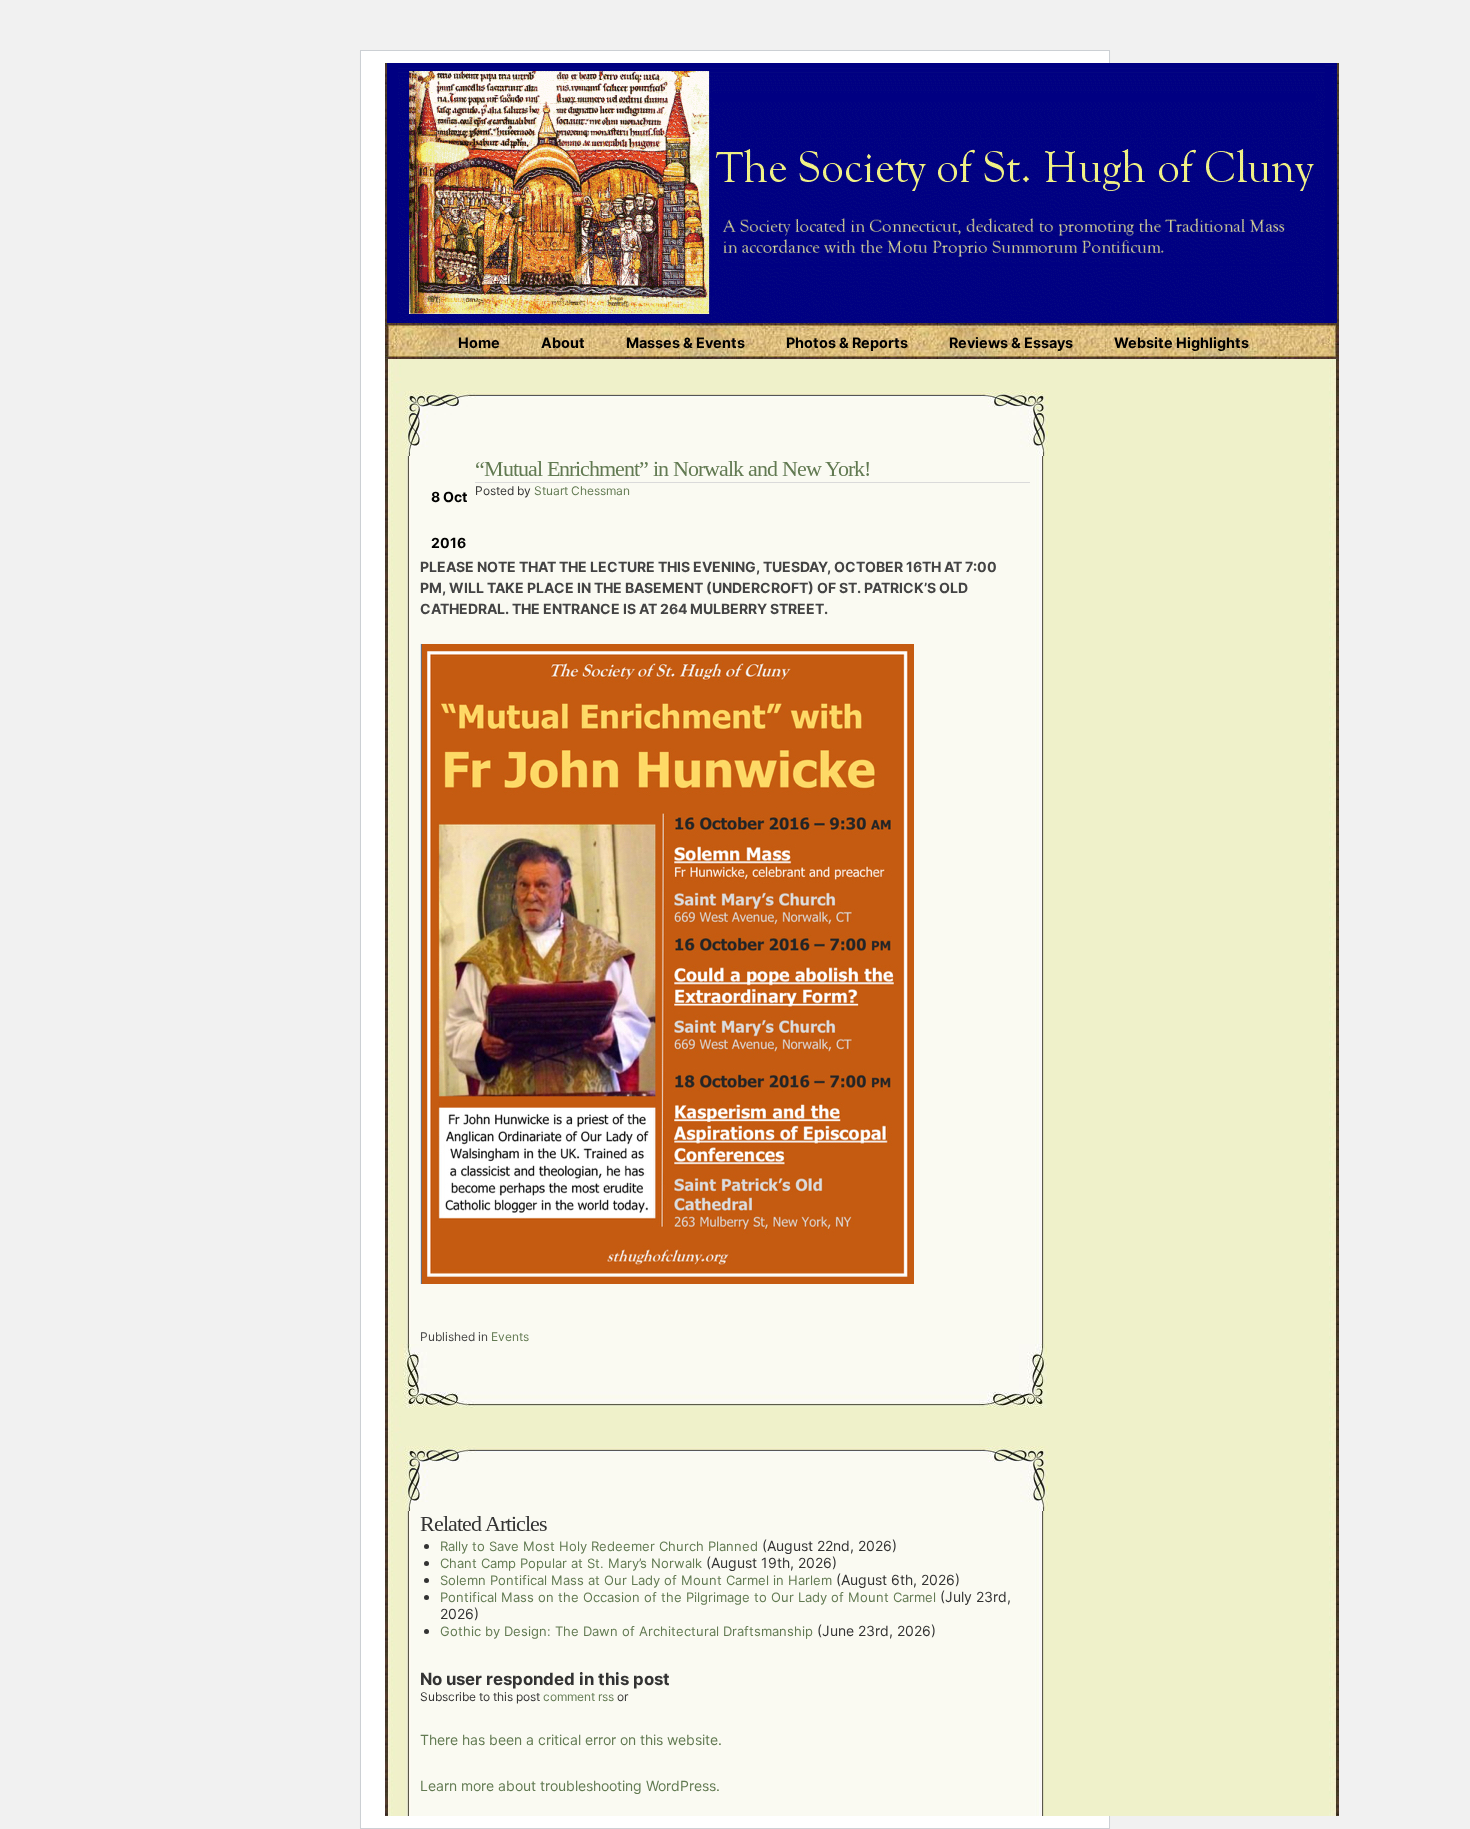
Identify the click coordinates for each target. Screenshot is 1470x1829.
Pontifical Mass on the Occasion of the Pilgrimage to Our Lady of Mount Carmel (688, 1597)
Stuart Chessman (582, 490)
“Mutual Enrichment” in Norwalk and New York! (672, 468)
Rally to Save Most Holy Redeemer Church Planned (599, 1546)
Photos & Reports (847, 342)
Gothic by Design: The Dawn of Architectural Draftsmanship (626, 1631)
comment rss (578, 1696)
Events (510, 1336)
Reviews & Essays (1011, 342)
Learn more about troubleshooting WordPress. (570, 1785)
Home (479, 342)
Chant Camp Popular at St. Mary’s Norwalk (571, 1563)
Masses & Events (685, 342)
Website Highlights (1181, 342)
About (563, 342)
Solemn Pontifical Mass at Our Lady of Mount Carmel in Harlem (636, 1580)
